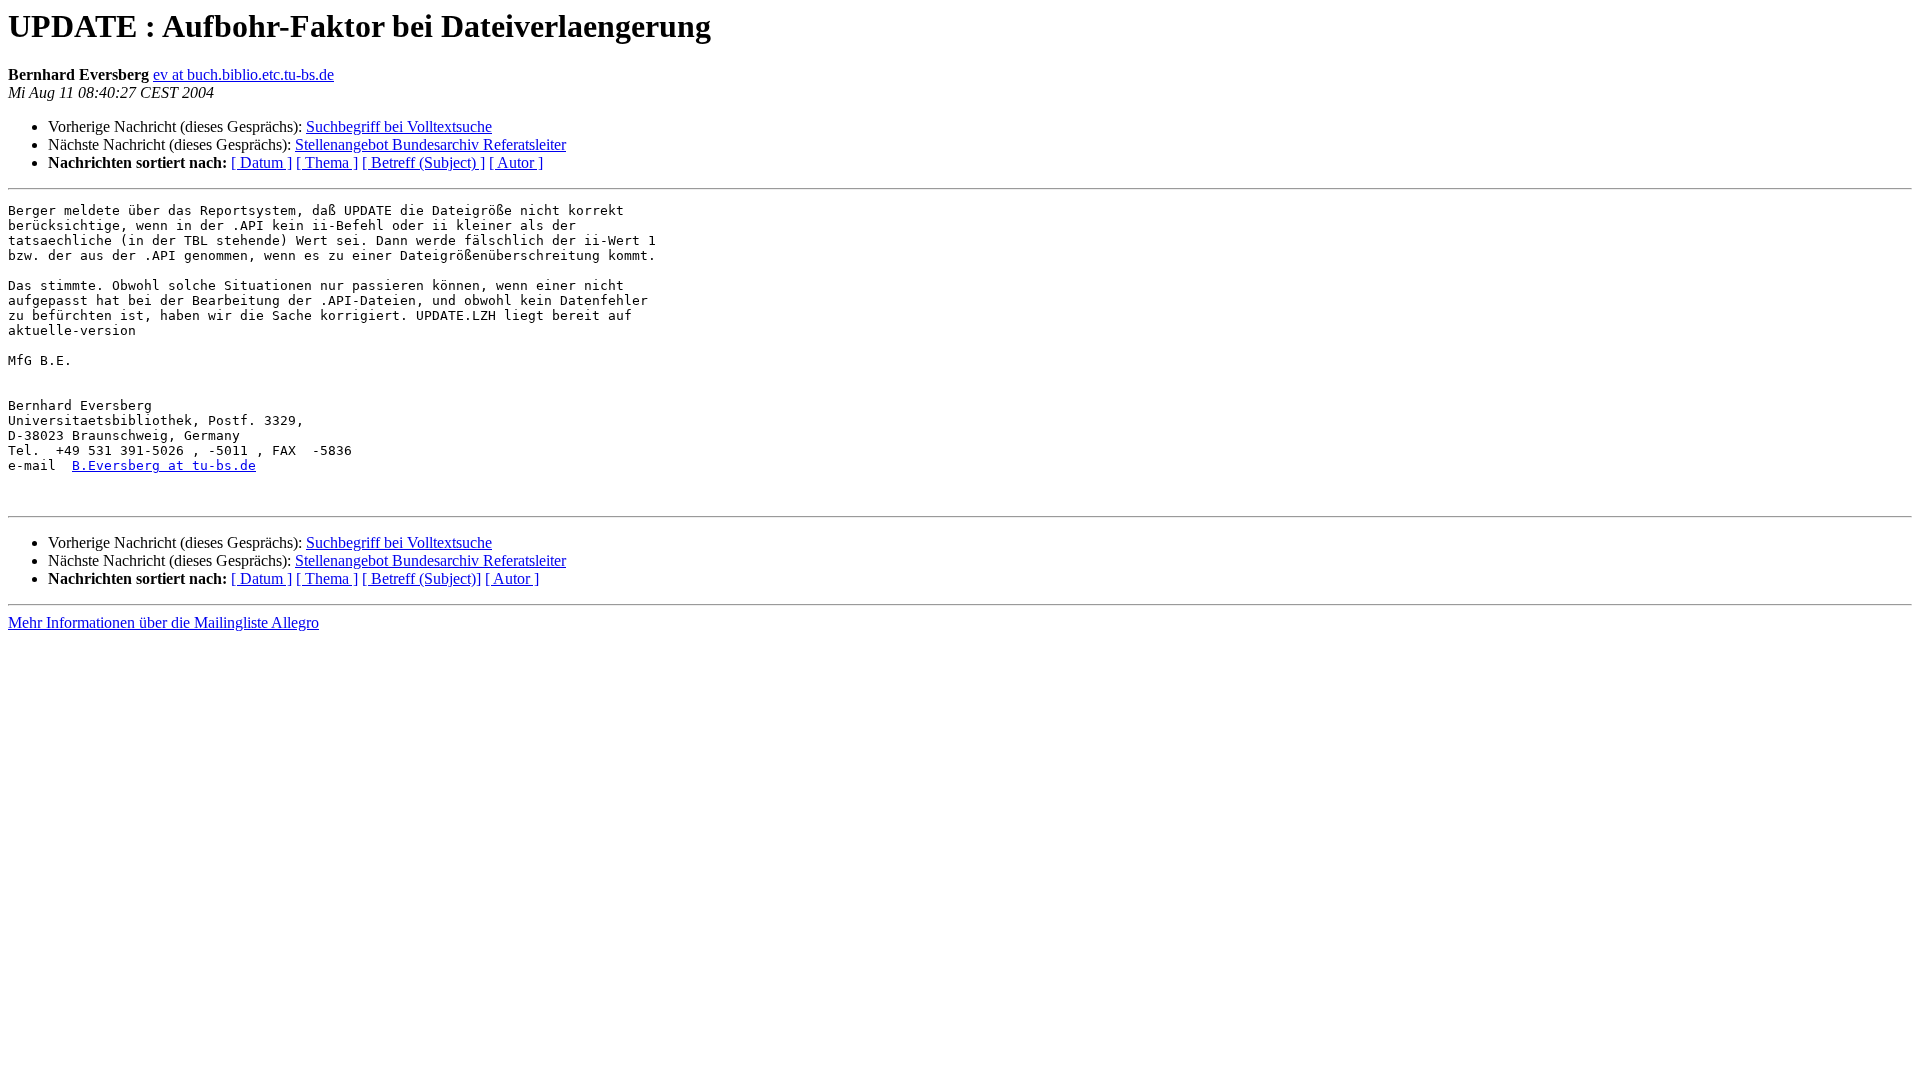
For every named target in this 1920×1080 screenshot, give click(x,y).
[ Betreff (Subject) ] (423, 162)
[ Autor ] (516, 162)
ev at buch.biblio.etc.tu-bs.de (243, 74)
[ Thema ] (327, 162)
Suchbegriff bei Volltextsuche (399, 126)
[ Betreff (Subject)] (421, 578)
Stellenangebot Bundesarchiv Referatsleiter (430, 144)
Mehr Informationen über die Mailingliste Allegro (163, 622)
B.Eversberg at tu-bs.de (164, 465)
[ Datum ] (261, 162)
